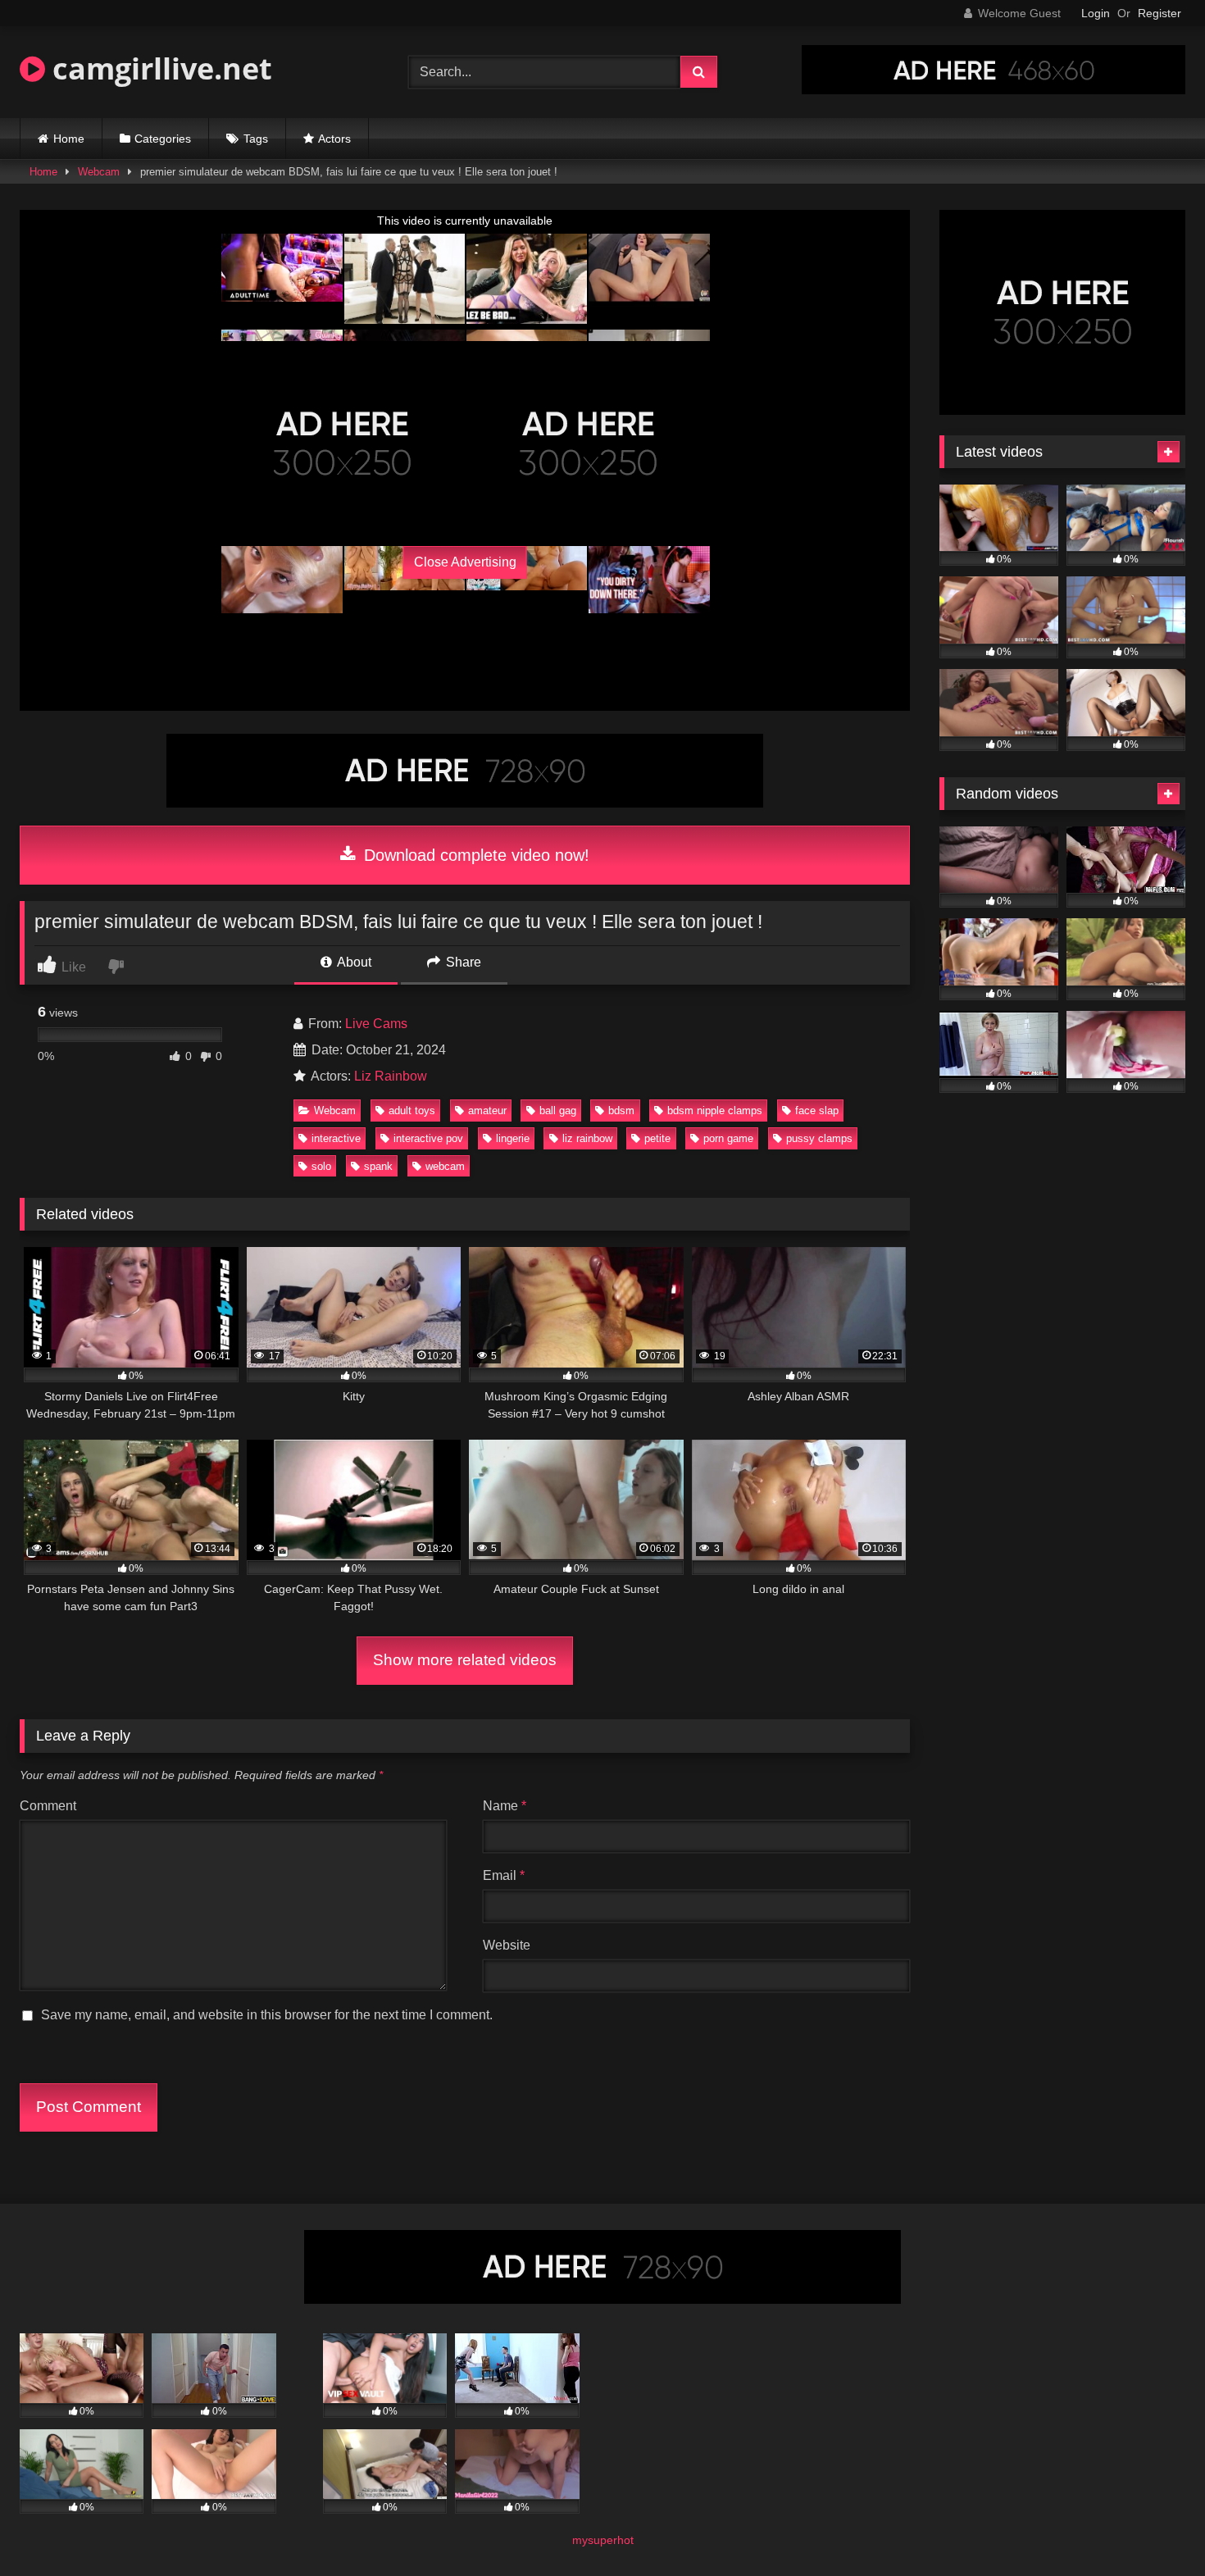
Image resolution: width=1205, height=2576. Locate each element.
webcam (445, 1166)
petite (657, 1138)
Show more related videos (465, 1660)
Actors (334, 139)
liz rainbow (587, 1138)
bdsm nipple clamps (715, 1111)
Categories (163, 139)
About (353, 962)
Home (69, 139)
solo (321, 1166)
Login (1096, 13)
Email (504, 1875)
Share (462, 962)
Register (1160, 13)
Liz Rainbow (391, 1076)
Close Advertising (465, 562)
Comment (48, 1806)
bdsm (621, 1111)
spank (378, 1166)
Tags (256, 139)
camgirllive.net (159, 68)
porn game (728, 1138)
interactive (336, 1138)
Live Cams (376, 1024)
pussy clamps (819, 1138)
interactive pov (428, 1138)
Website (507, 1945)
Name (505, 1806)
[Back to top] (1154, 2527)
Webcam (99, 172)
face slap (817, 1111)
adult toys (412, 1111)
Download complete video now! (474, 855)
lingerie (513, 1138)
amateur (487, 1111)
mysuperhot (603, 2540)
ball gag (558, 1111)
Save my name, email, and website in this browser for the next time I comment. (267, 2015)
